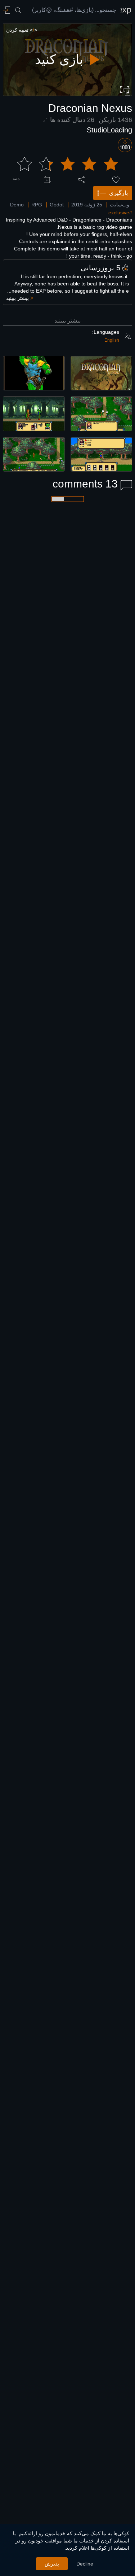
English (112, 340)
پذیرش (52, 2564)
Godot (57, 205)
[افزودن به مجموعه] (48, 179)
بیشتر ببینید (67, 321)
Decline (85, 2564)
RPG (37, 205)
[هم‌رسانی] (82, 179)
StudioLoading (109, 130)
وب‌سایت (120, 205)
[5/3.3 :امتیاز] (68, 164)
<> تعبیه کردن (22, 30)
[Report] (16, 179)
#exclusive (120, 213)
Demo (17, 205)
